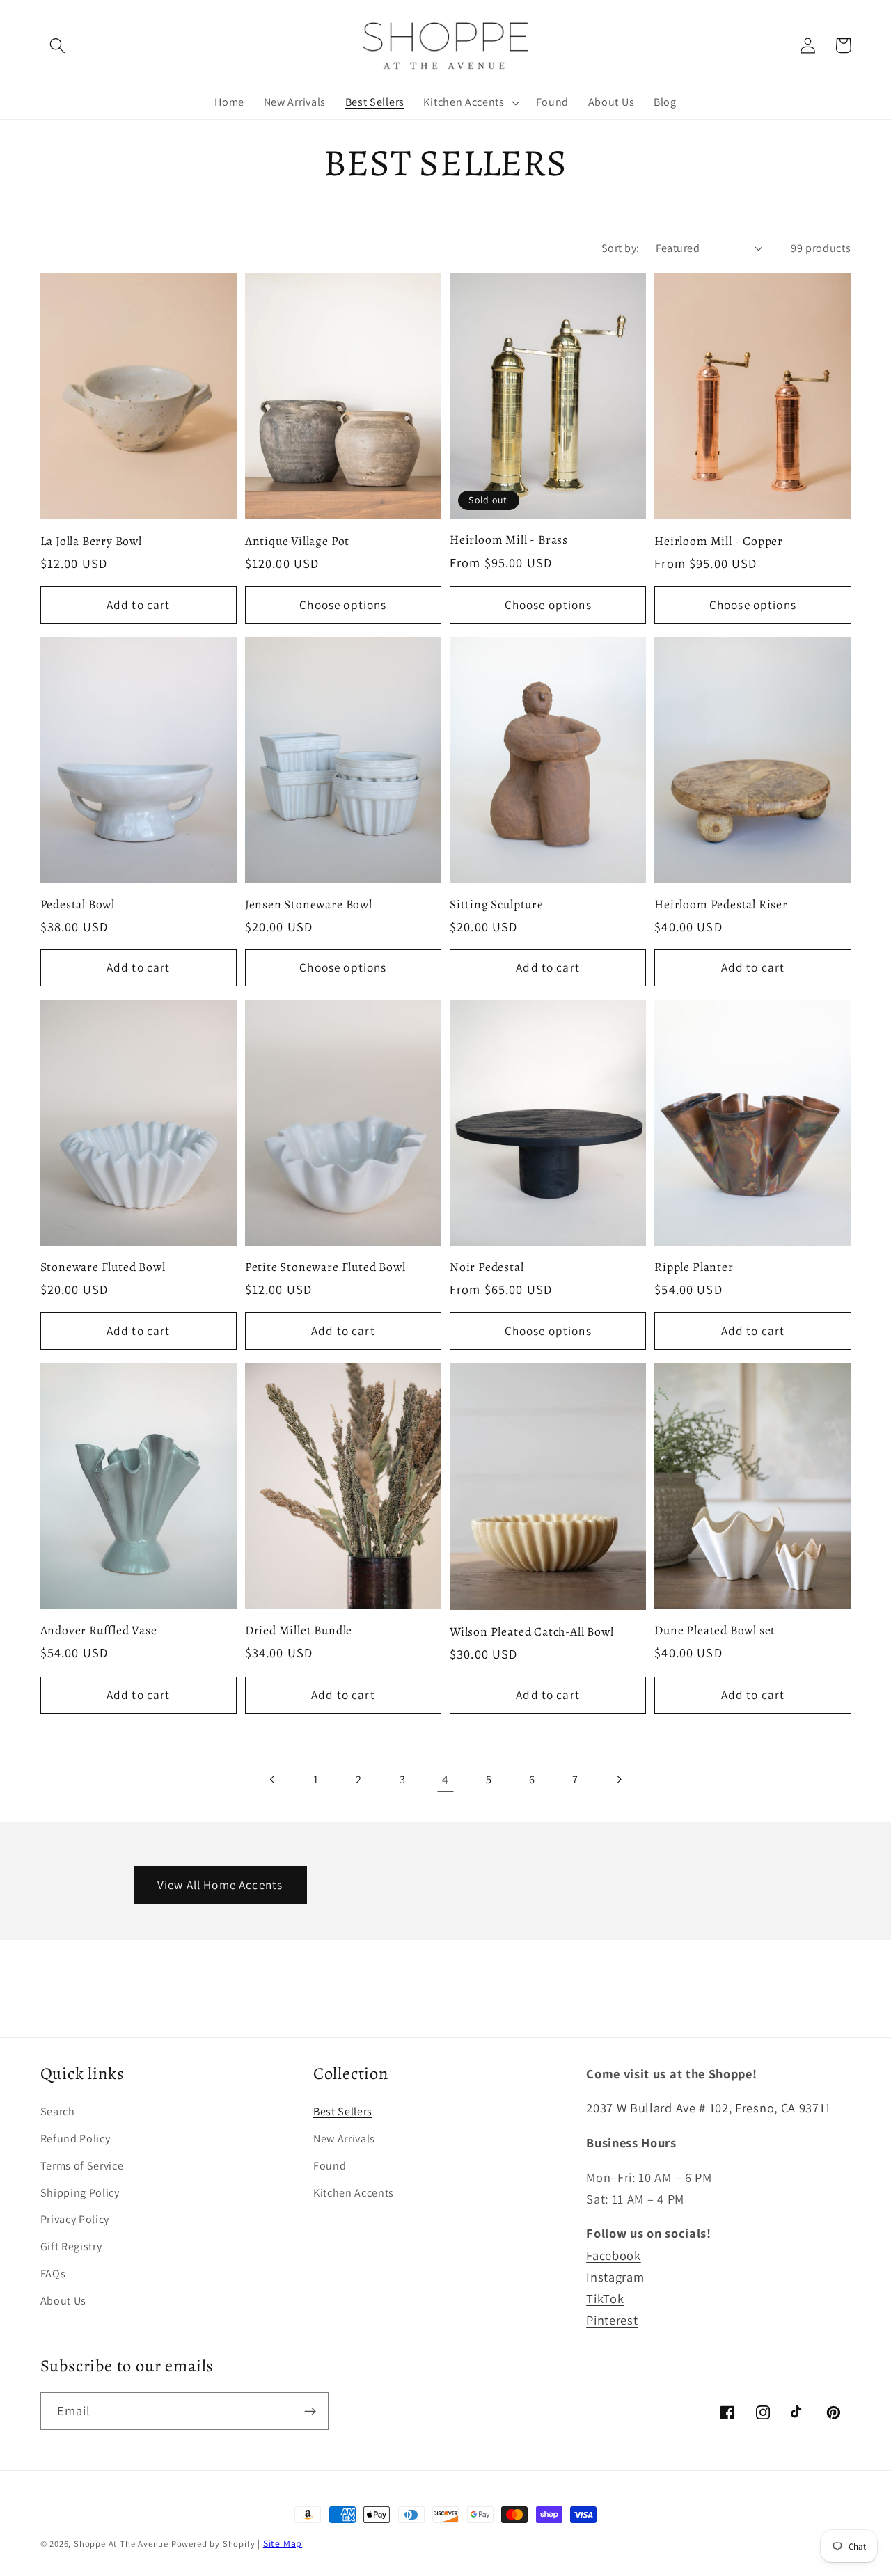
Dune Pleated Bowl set (715, 1630)
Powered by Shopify (213, 2544)
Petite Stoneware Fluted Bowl (325, 1267)
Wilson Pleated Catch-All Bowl (532, 1631)
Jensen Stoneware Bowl (309, 904)
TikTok (605, 2298)
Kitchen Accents (354, 2193)
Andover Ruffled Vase (99, 1630)
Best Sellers (343, 2111)
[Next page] (618, 1779)
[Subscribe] (310, 2411)
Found (330, 2166)
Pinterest (612, 2320)
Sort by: (621, 248)
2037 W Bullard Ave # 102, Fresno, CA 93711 (709, 2108)
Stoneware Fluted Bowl (103, 1267)
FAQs (53, 2274)
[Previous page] (273, 1779)
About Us (64, 2301)
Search (58, 2111)
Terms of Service (82, 2166)
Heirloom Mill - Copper (719, 541)
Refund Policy (76, 2139)
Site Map (283, 2543)
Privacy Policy (75, 2219)
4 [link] (445, 1779)
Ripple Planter (694, 1267)
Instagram (615, 2277)
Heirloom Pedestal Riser (721, 904)
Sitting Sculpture (497, 904)
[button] (58, 46)
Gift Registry (71, 2246)
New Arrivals (344, 2139)
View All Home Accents (220, 1884)
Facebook (614, 2255)
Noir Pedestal (487, 1267)
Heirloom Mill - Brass (509, 539)
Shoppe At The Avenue (123, 2544)
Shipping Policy (80, 2193)
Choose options (343, 605)
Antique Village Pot (297, 541)
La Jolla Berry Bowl (91, 541)
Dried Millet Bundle (299, 1630)
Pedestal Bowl (78, 904)
